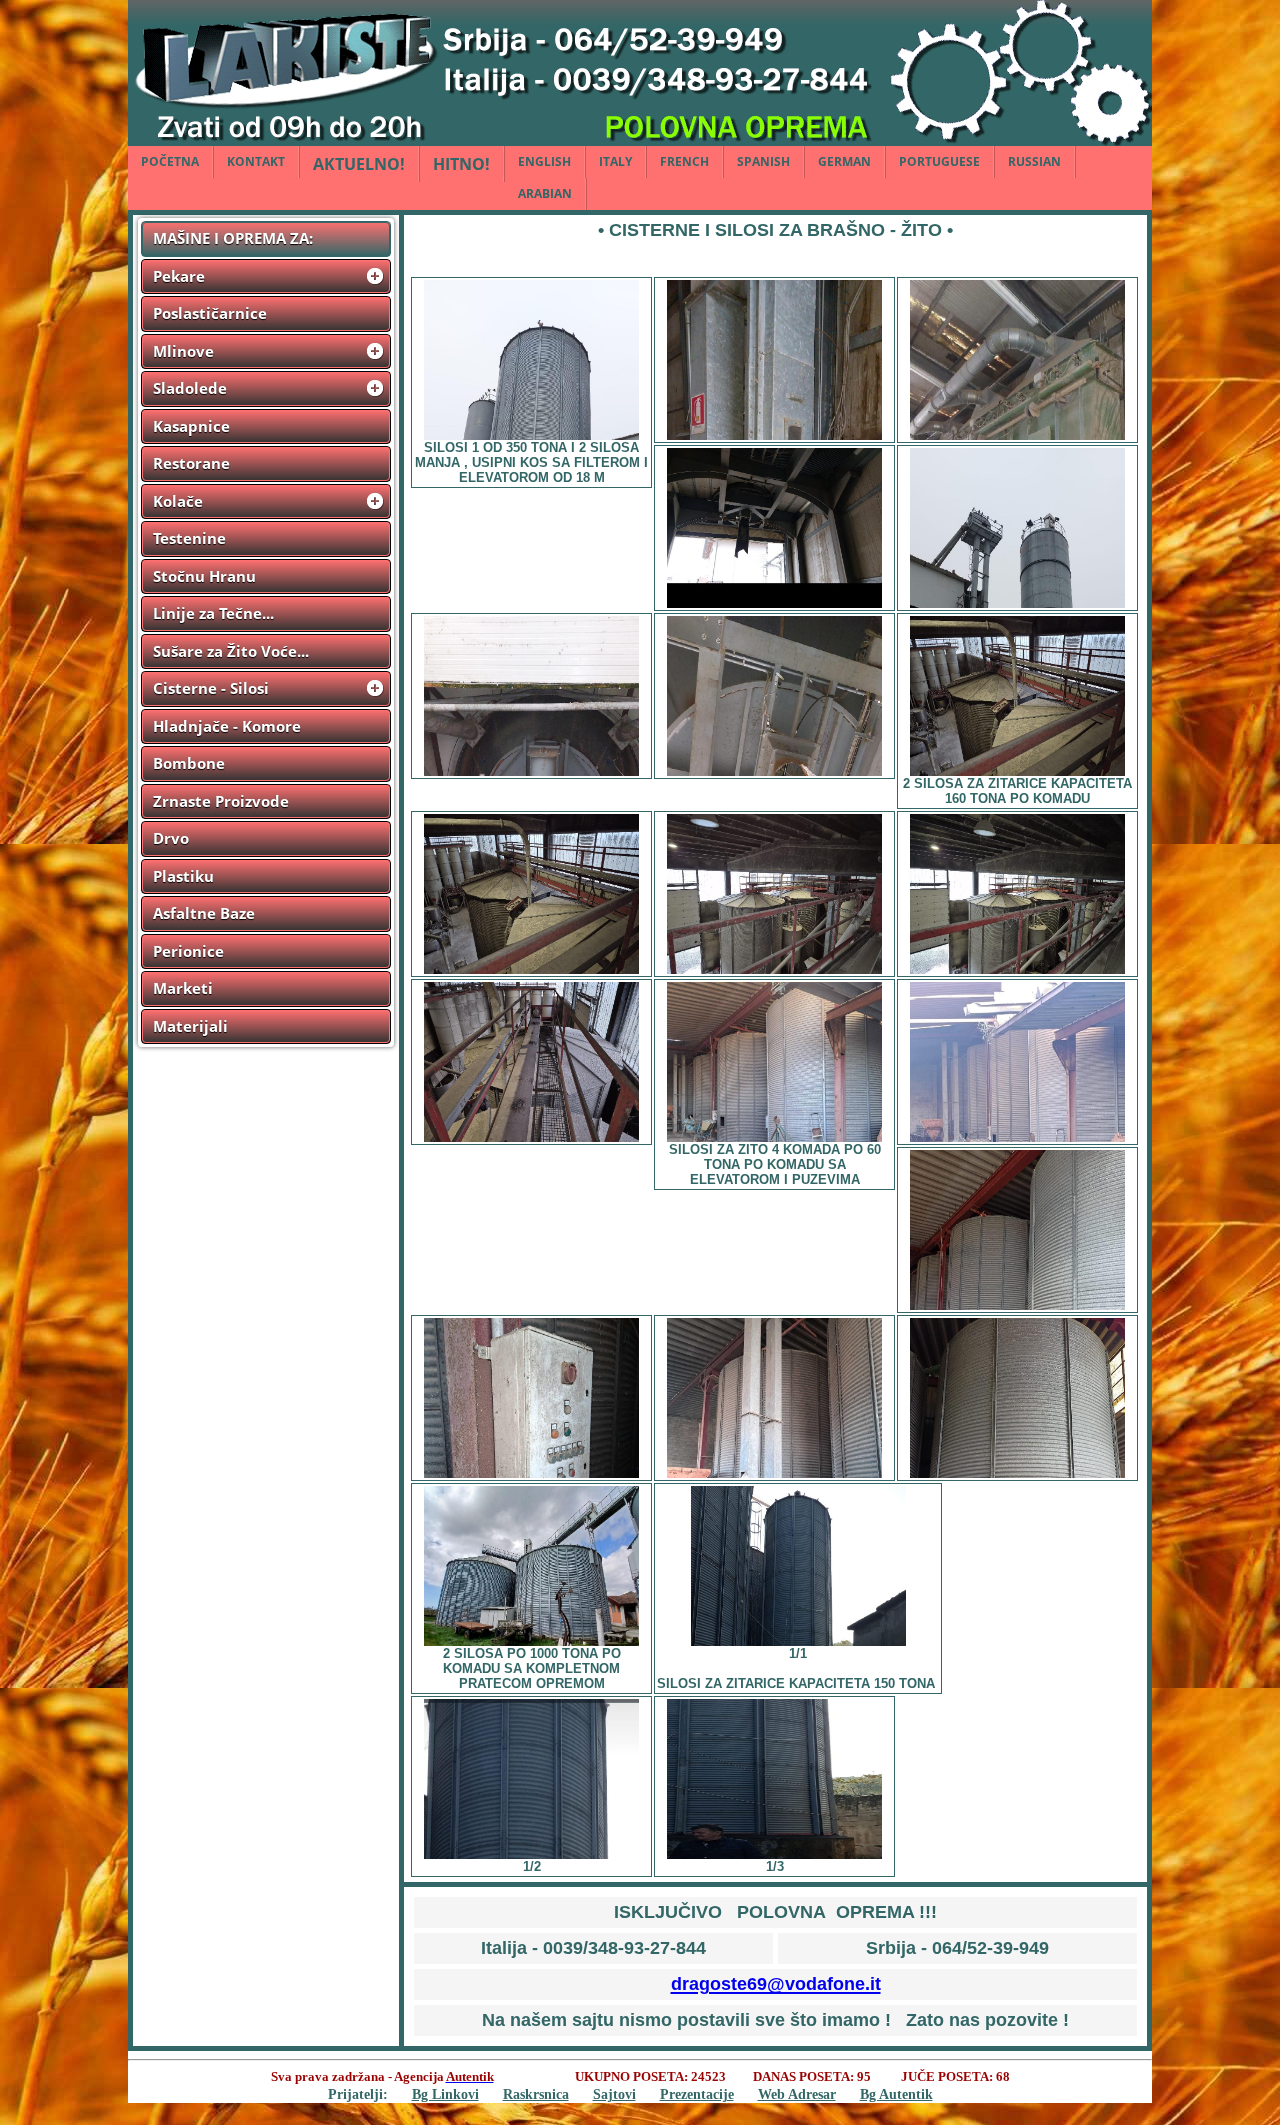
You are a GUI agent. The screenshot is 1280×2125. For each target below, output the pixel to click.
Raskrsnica (536, 2094)
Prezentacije (697, 2094)
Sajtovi (614, 2094)
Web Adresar (797, 2094)
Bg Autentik (896, 2094)
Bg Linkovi (445, 2094)
